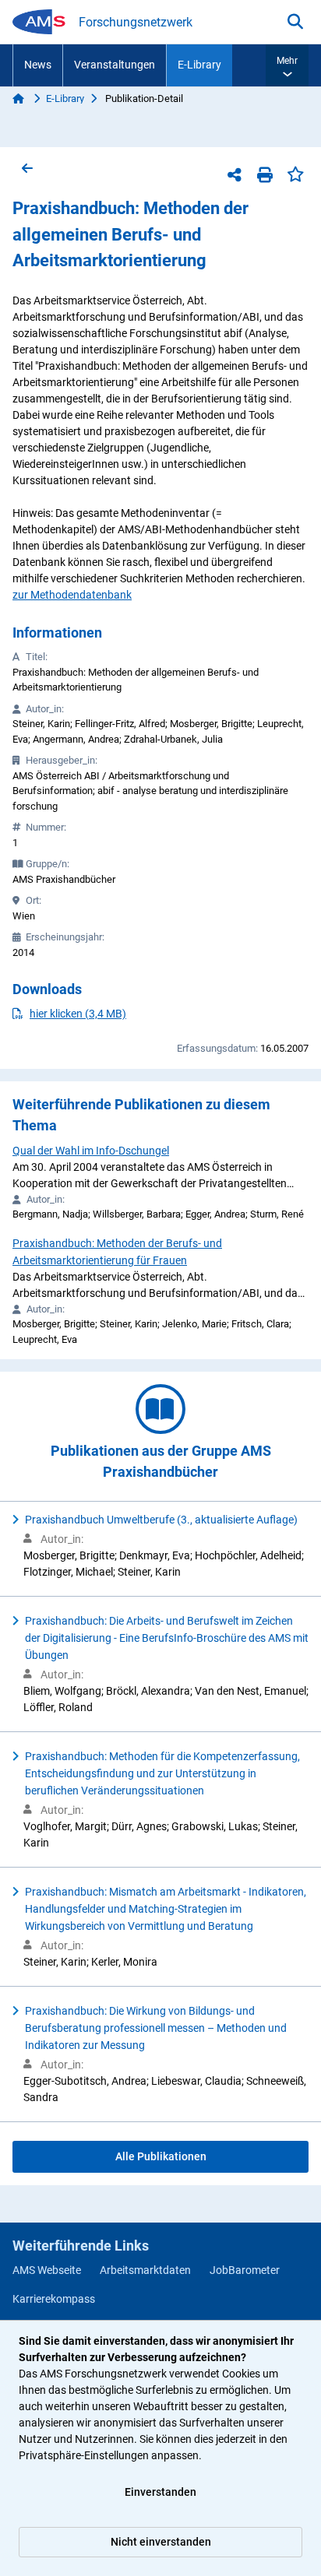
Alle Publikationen (161, 2156)
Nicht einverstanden (161, 2542)
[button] (287, 65)
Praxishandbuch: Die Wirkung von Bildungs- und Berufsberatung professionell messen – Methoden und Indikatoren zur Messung (156, 2028)
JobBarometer (245, 2270)
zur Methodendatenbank (72, 595)
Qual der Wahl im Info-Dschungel (91, 1151)
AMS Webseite (47, 2270)
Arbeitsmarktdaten (145, 2270)
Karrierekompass (54, 2299)
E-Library (199, 65)
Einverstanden (160, 2492)
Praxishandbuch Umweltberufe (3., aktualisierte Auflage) (161, 1520)
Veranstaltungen (115, 65)
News (38, 65)
